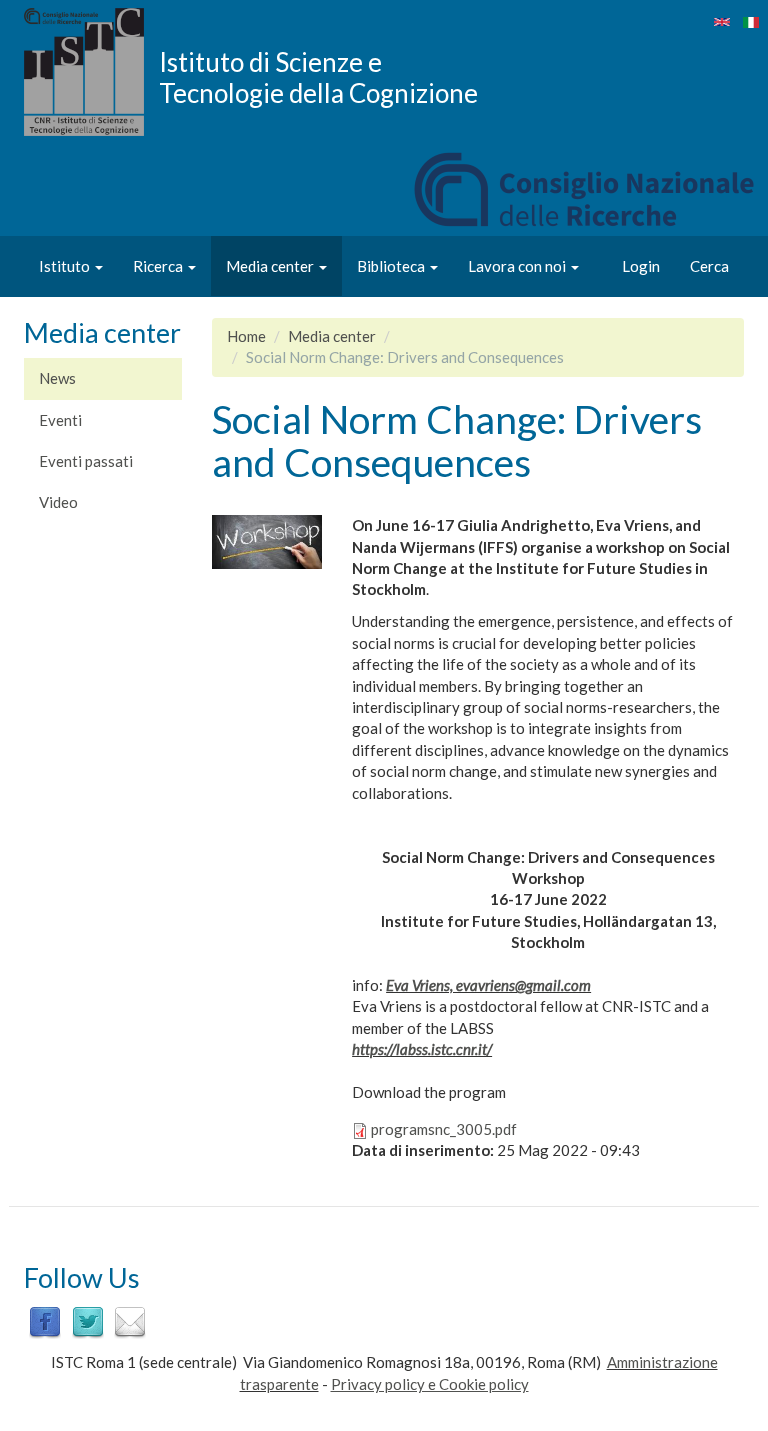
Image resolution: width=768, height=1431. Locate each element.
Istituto (66, 266)
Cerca (709, 266)
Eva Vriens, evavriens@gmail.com (488, 985)
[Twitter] (88, 1320)
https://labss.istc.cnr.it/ (422, 1049)
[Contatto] (130, 1320)
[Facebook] (45, 1320)
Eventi (60, 420)
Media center (271, 266)
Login (641, 266)
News (57, 378)
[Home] (91, 72)
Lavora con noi (518, 266)
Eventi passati (86, 461)
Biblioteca (392, 266)
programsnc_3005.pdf (444, 1129)
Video (58, 502)
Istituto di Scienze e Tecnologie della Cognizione (318, 77)
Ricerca (159, 266)
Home (246, 336)
